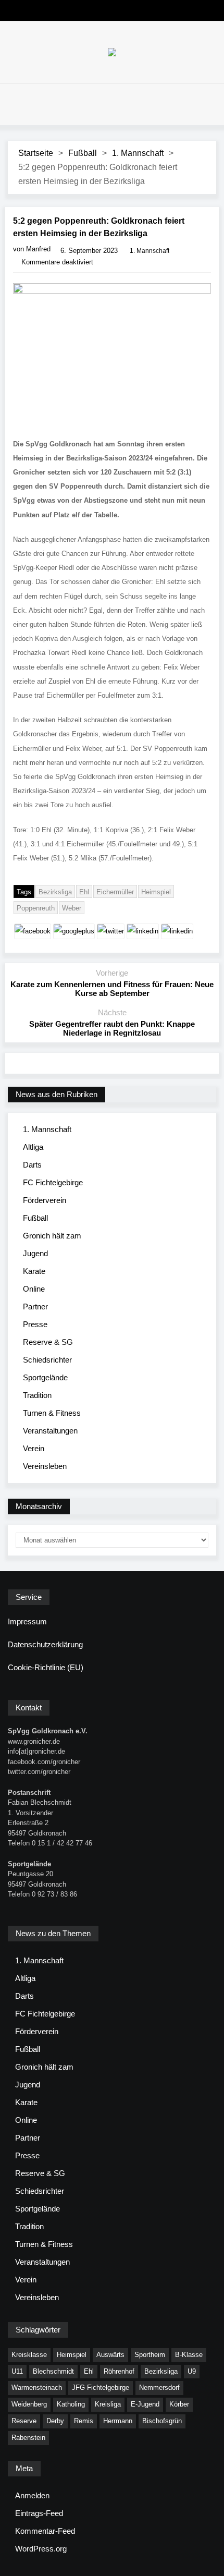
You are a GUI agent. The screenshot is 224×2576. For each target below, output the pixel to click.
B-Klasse (189, 2355)
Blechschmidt (53, 2371)
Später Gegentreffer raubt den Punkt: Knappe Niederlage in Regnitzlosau (112, 1028)
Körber (179, 2404)
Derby (55, 2421)
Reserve (24, 2421)
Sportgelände (45, 1377)
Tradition (37, 1395)
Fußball (83, 153)
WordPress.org (41, 2549)
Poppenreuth (36, 908)
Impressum (27, 1621)
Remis (84, 2421)
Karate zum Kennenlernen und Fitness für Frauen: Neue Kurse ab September (112, 989)
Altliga (33, 1147)
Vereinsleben (45, 1466)
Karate (34, 1271)
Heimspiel (156, 892)
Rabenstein (28, 2438)
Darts (32, 1165)
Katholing (71, 2404)
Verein (34, 1448)
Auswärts (110, 2355)
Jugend (35, 1253)
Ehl (84, 892)
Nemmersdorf (159, 2387)
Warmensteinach (37, 2387)
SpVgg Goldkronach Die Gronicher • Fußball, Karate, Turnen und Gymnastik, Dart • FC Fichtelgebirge (112, 52)
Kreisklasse (29, 2355)
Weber (72, 908)
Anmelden (32, 2495)
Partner (35, 1307)
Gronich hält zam (52, 1236)
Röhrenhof (119, 2371)
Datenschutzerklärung (45, 1644)
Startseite (36, 153)
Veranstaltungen (50, 1431)
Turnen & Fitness (52, 1413)
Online (34, 1289)
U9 (192, 2371)
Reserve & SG (48, 1342)
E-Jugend (145, 2404)
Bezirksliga (55, 892)
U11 (17, 2371)
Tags (24, 892)
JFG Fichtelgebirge (101, 2387)
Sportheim (150, 2355)
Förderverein (45, 1200)
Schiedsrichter (47, 1360)
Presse (35, 1324)
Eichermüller (115, 892)
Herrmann (118, 2421)
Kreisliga (108, 2404)
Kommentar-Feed (45, 2531)
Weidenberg (29, 2404)
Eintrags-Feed (39, 2513)
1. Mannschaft (138, 153)
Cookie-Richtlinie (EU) (46, 1667)
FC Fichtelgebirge (53, 1182)
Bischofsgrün (162, 2421)
